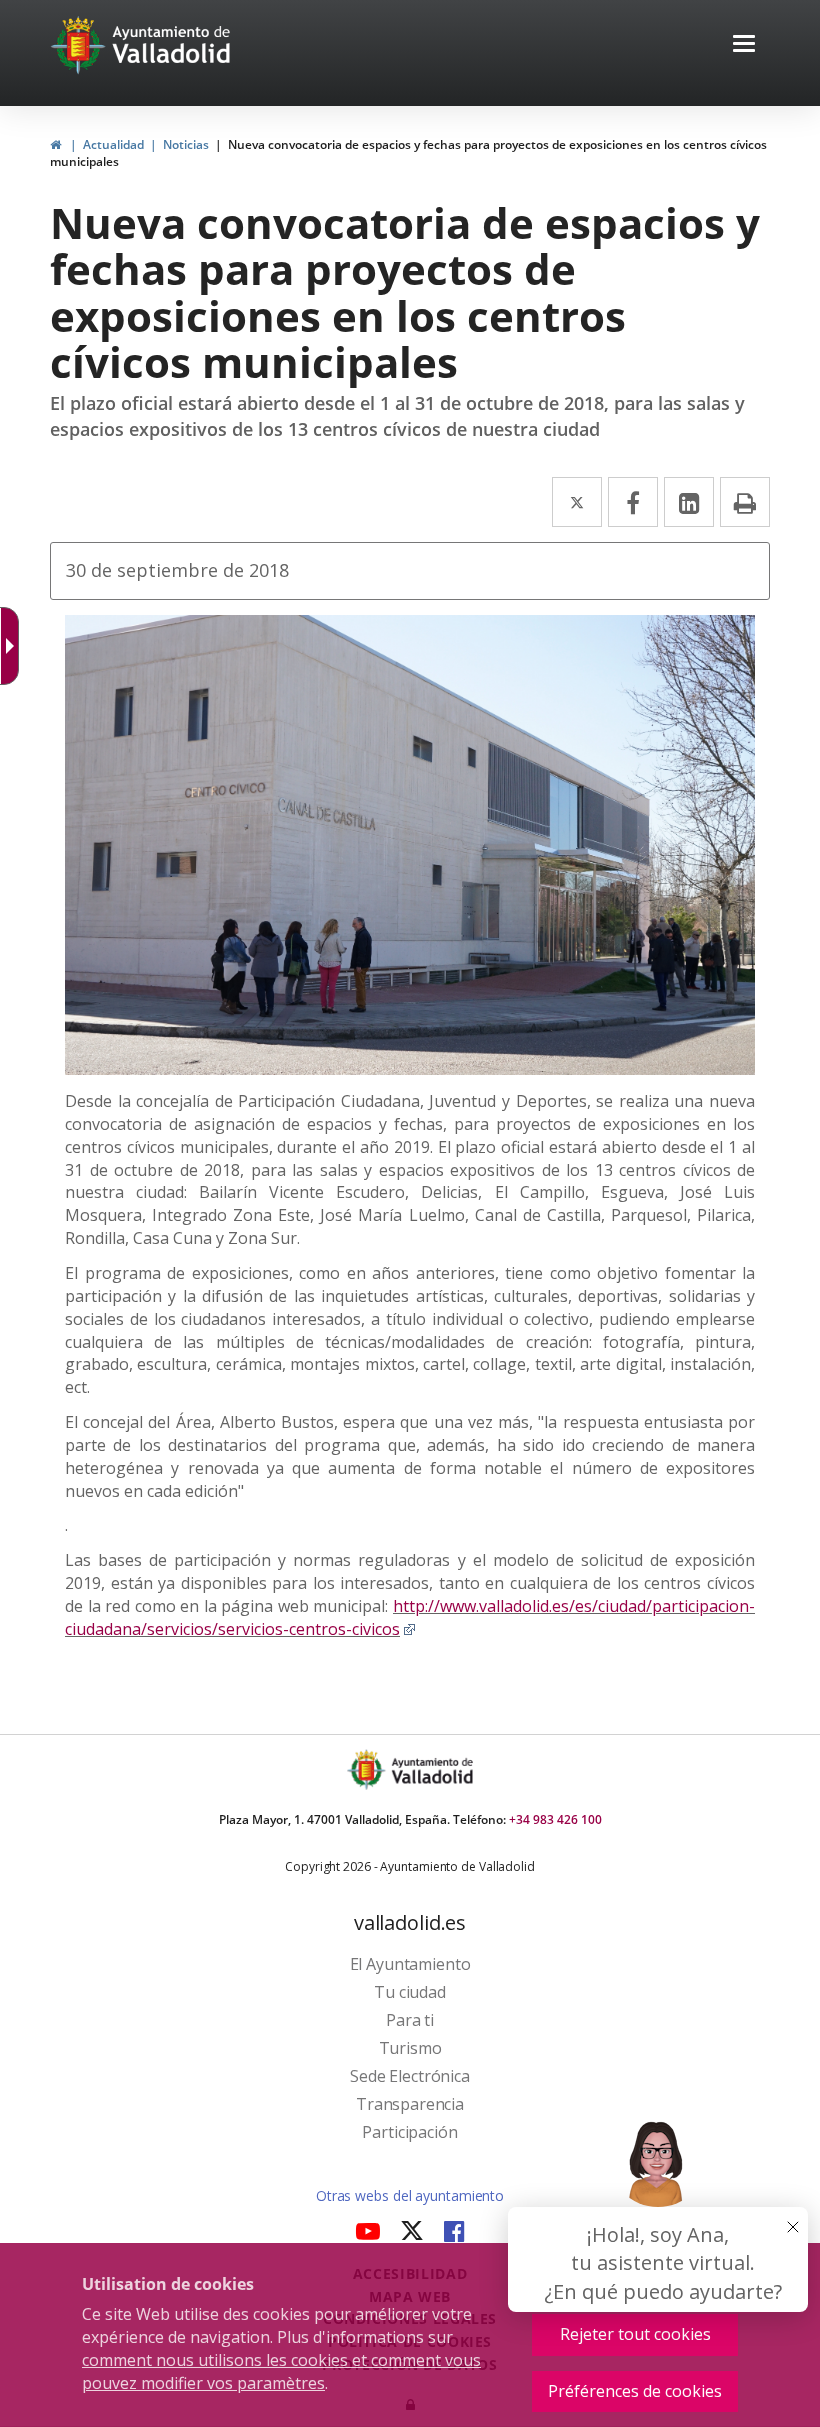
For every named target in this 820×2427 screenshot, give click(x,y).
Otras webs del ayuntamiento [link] (410, 2195)
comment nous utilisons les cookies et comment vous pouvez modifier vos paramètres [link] (281, 2371)
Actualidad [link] (113, 144)
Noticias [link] (186, 144)
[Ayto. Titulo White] (172, 45)
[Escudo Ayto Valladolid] (368, 1769)
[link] (55, 144)
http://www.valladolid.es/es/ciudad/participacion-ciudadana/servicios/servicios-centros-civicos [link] (410, 1617)
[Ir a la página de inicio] (80, 45)
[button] (744, 45)
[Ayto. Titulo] (431, 1769)
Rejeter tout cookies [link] (635, 2334)
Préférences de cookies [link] (635, 2391)
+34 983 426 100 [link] (555, 1819)
